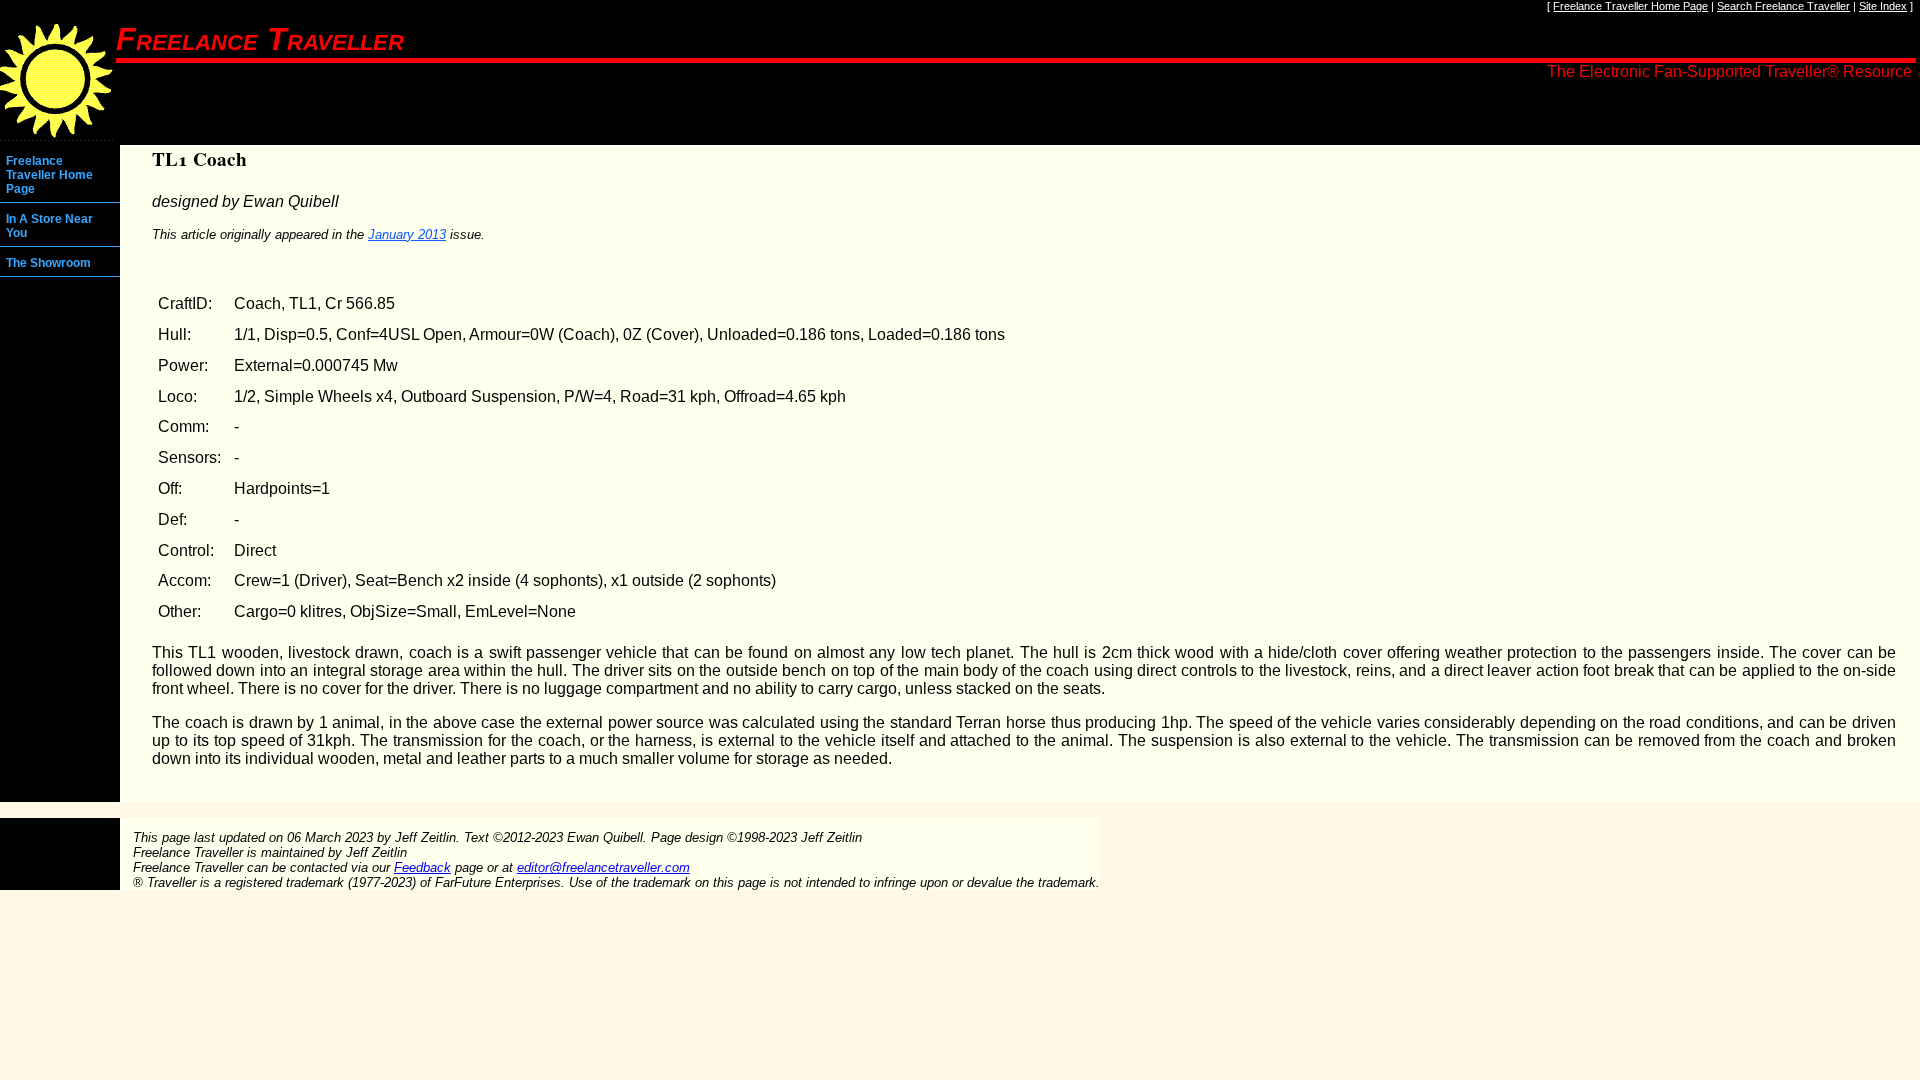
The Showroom (48, 263)
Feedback (422, 867)
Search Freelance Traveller (1783, 6)
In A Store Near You (49, 226)
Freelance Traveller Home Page (1630, 6)
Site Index (1883, 6)
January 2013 (407, 234)
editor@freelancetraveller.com (603, 867)
